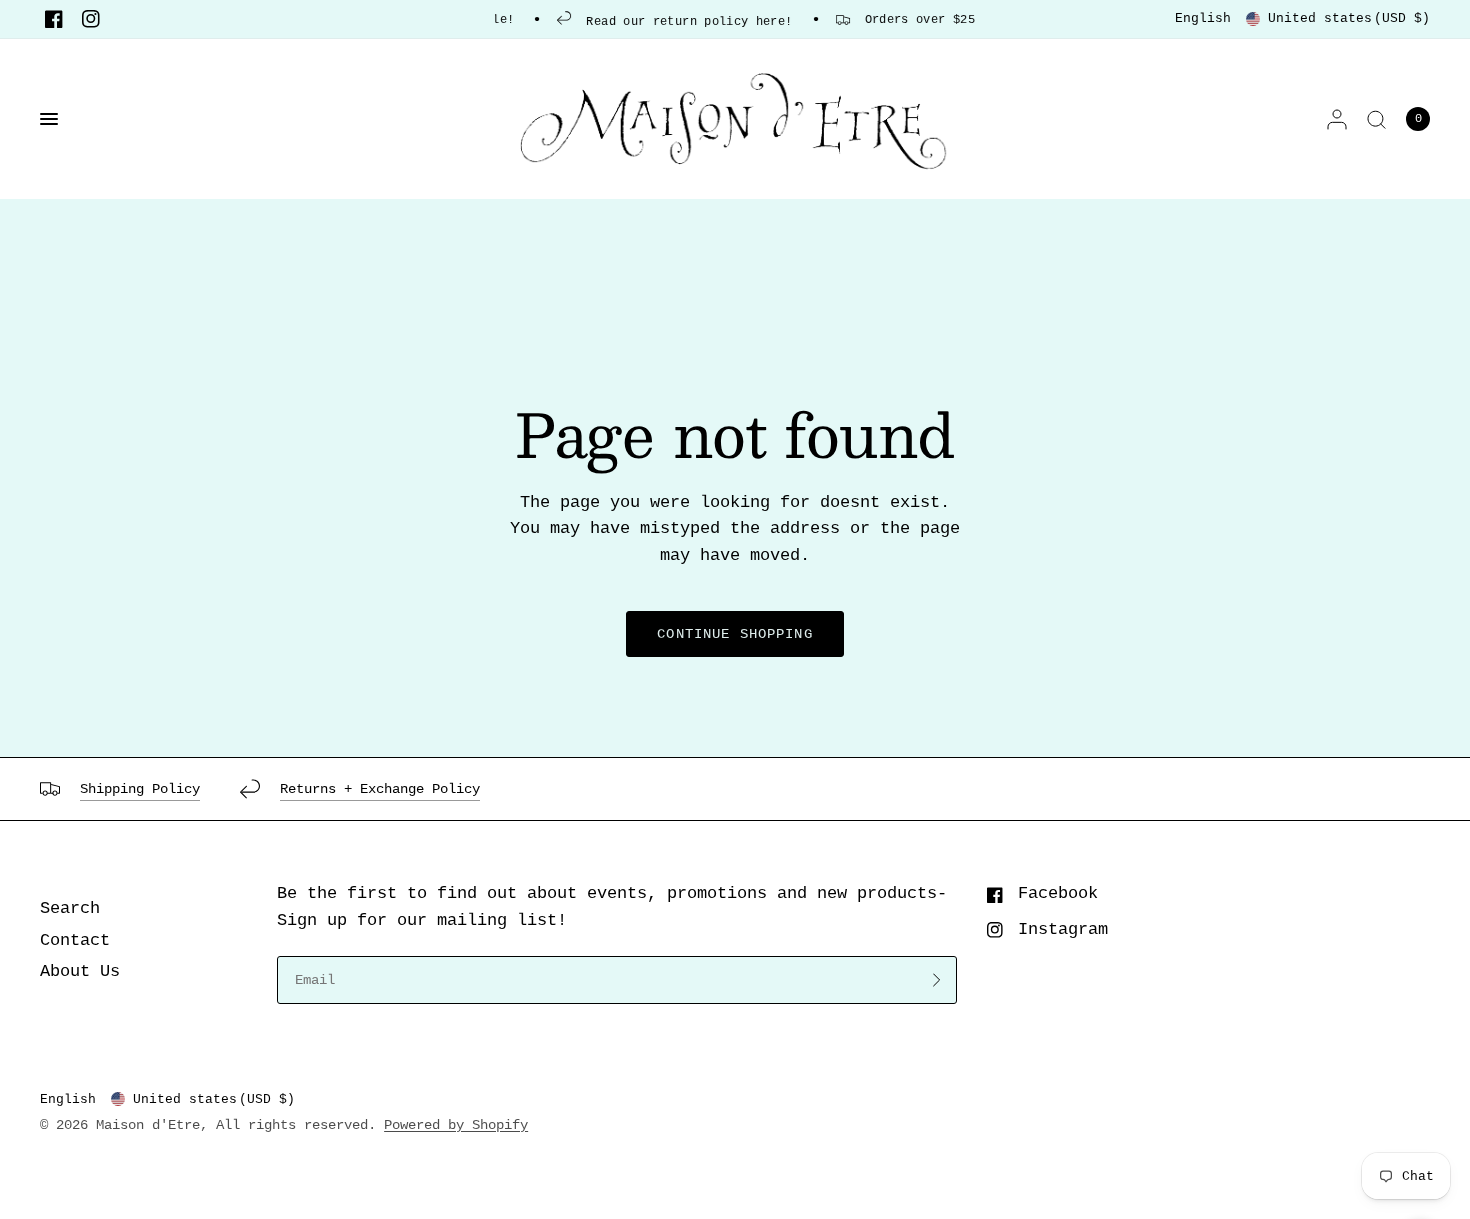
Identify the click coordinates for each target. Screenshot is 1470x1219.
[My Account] (1337, 119)
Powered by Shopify (456, 1125)
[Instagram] (91, 19)
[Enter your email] (937, 980)
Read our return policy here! (679, 21)
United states (1349, 18)
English (1203, 18)
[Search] (1376, 119)
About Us (80, 971)
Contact (75, 940)
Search (70, 908)
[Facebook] (54, 19)
